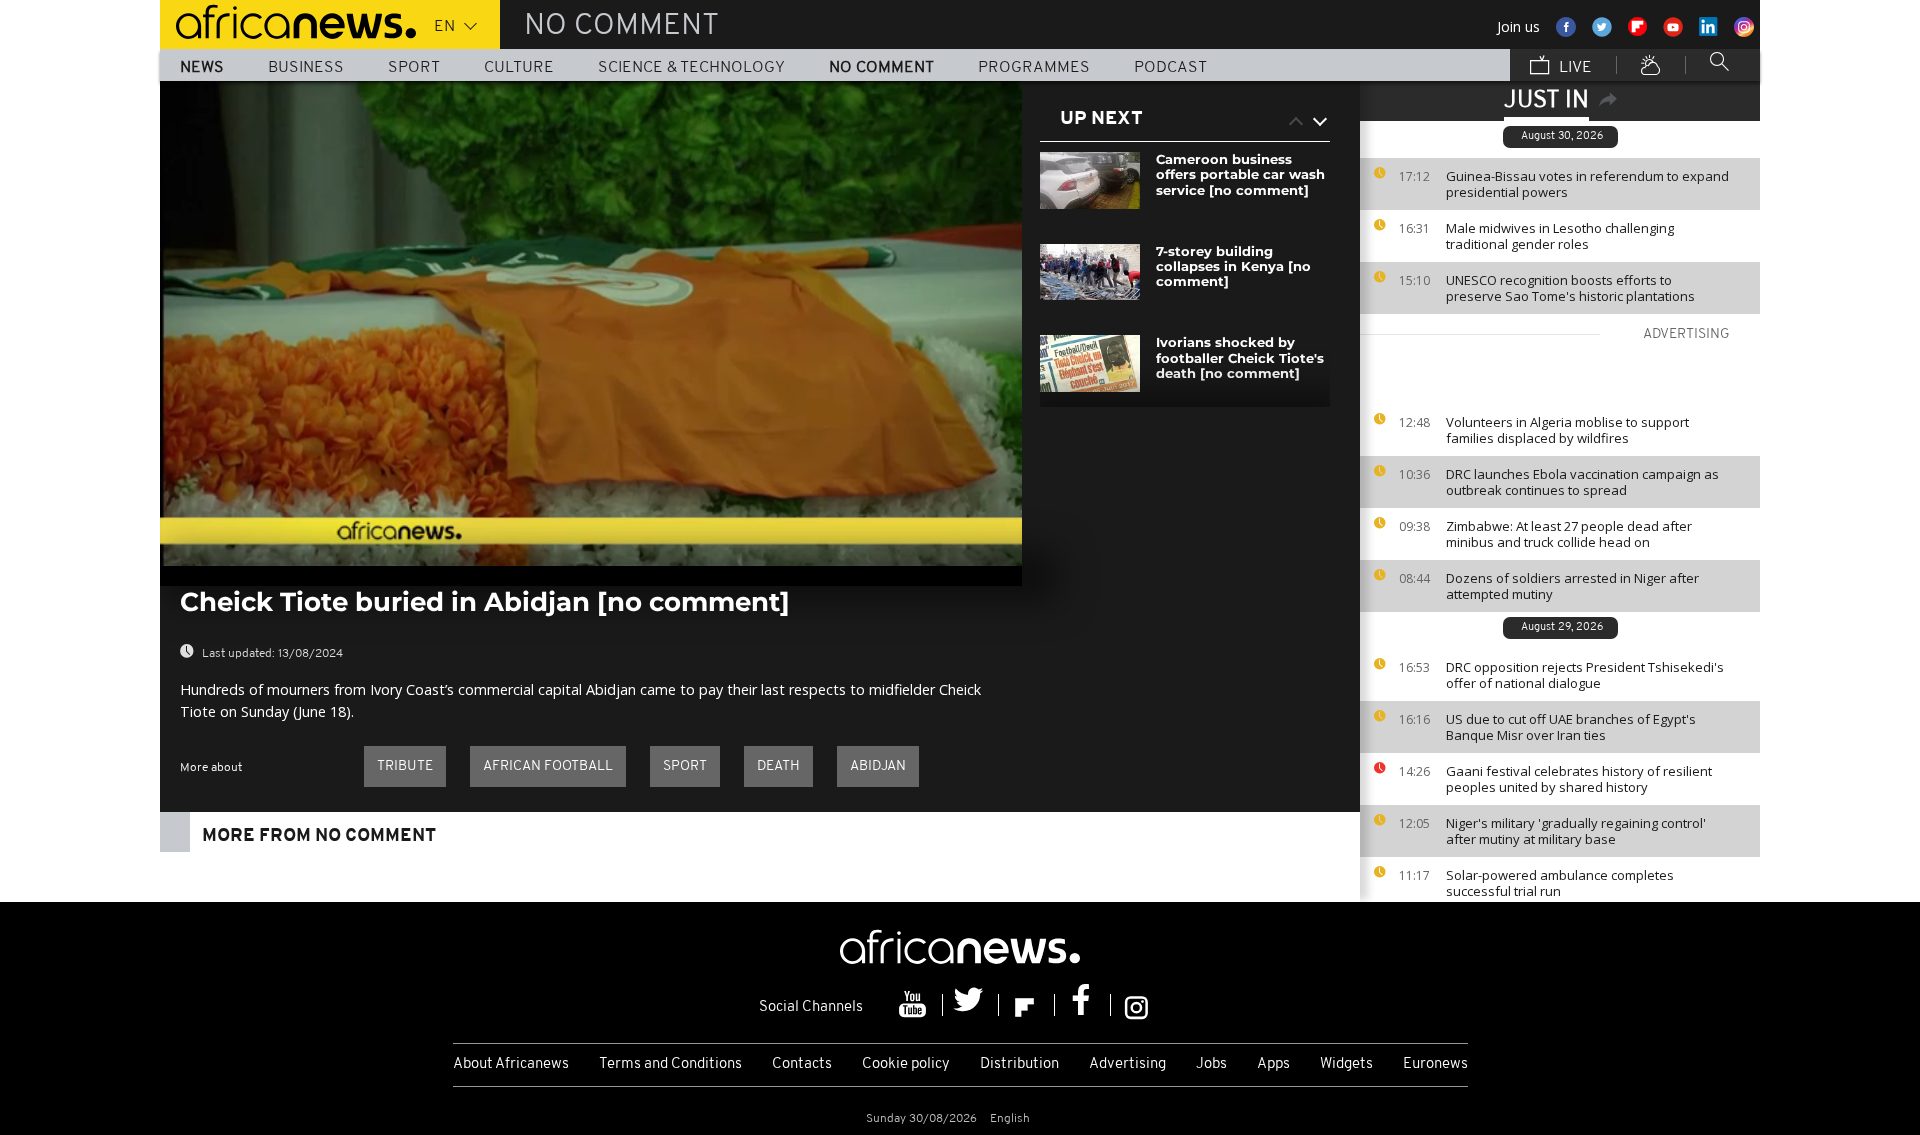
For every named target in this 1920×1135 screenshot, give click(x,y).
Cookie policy (906, 1064)
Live (1573, 68)
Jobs (1211, 1064)
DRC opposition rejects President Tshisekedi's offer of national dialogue (1585, 675)
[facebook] (1083, 1005)
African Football (548, 766)
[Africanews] (288, 20)
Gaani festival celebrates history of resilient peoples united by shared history (1579, 779)
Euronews (1435, 1064)
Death (778, 766)
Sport (414, 68)
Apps (1273, 1064)
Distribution (1019, 1064)
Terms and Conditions (670, 1064)
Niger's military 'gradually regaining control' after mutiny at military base (1576, 831)
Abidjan (878, 766)
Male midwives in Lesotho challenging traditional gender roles (1560, 236)
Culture (519, 68)
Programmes (1034, 68)
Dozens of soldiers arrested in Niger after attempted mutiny (1572, 586)
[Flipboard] (1027, 1005)
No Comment (881, 68)
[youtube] (915, 1005)
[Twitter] (971, 1005)
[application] (591, 323)
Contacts (802, 1064)
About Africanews (511, 1064)
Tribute (405, 766)
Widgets (1346, 1064)
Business (306, 68)
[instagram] (1136, 1005)
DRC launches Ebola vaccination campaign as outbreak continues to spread (1582, 482)
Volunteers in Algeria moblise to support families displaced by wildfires (1567, 430)
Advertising (1127, 1064)
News (202, 68)
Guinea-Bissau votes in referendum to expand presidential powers (1587, 184)
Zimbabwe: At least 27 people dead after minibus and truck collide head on (1569, 534)
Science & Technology (691, 68)
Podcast (1170, 68)
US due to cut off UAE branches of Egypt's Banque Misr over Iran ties (1571, 727)
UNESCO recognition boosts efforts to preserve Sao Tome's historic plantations (1570, 288)
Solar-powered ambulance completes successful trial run (1560, 883)
